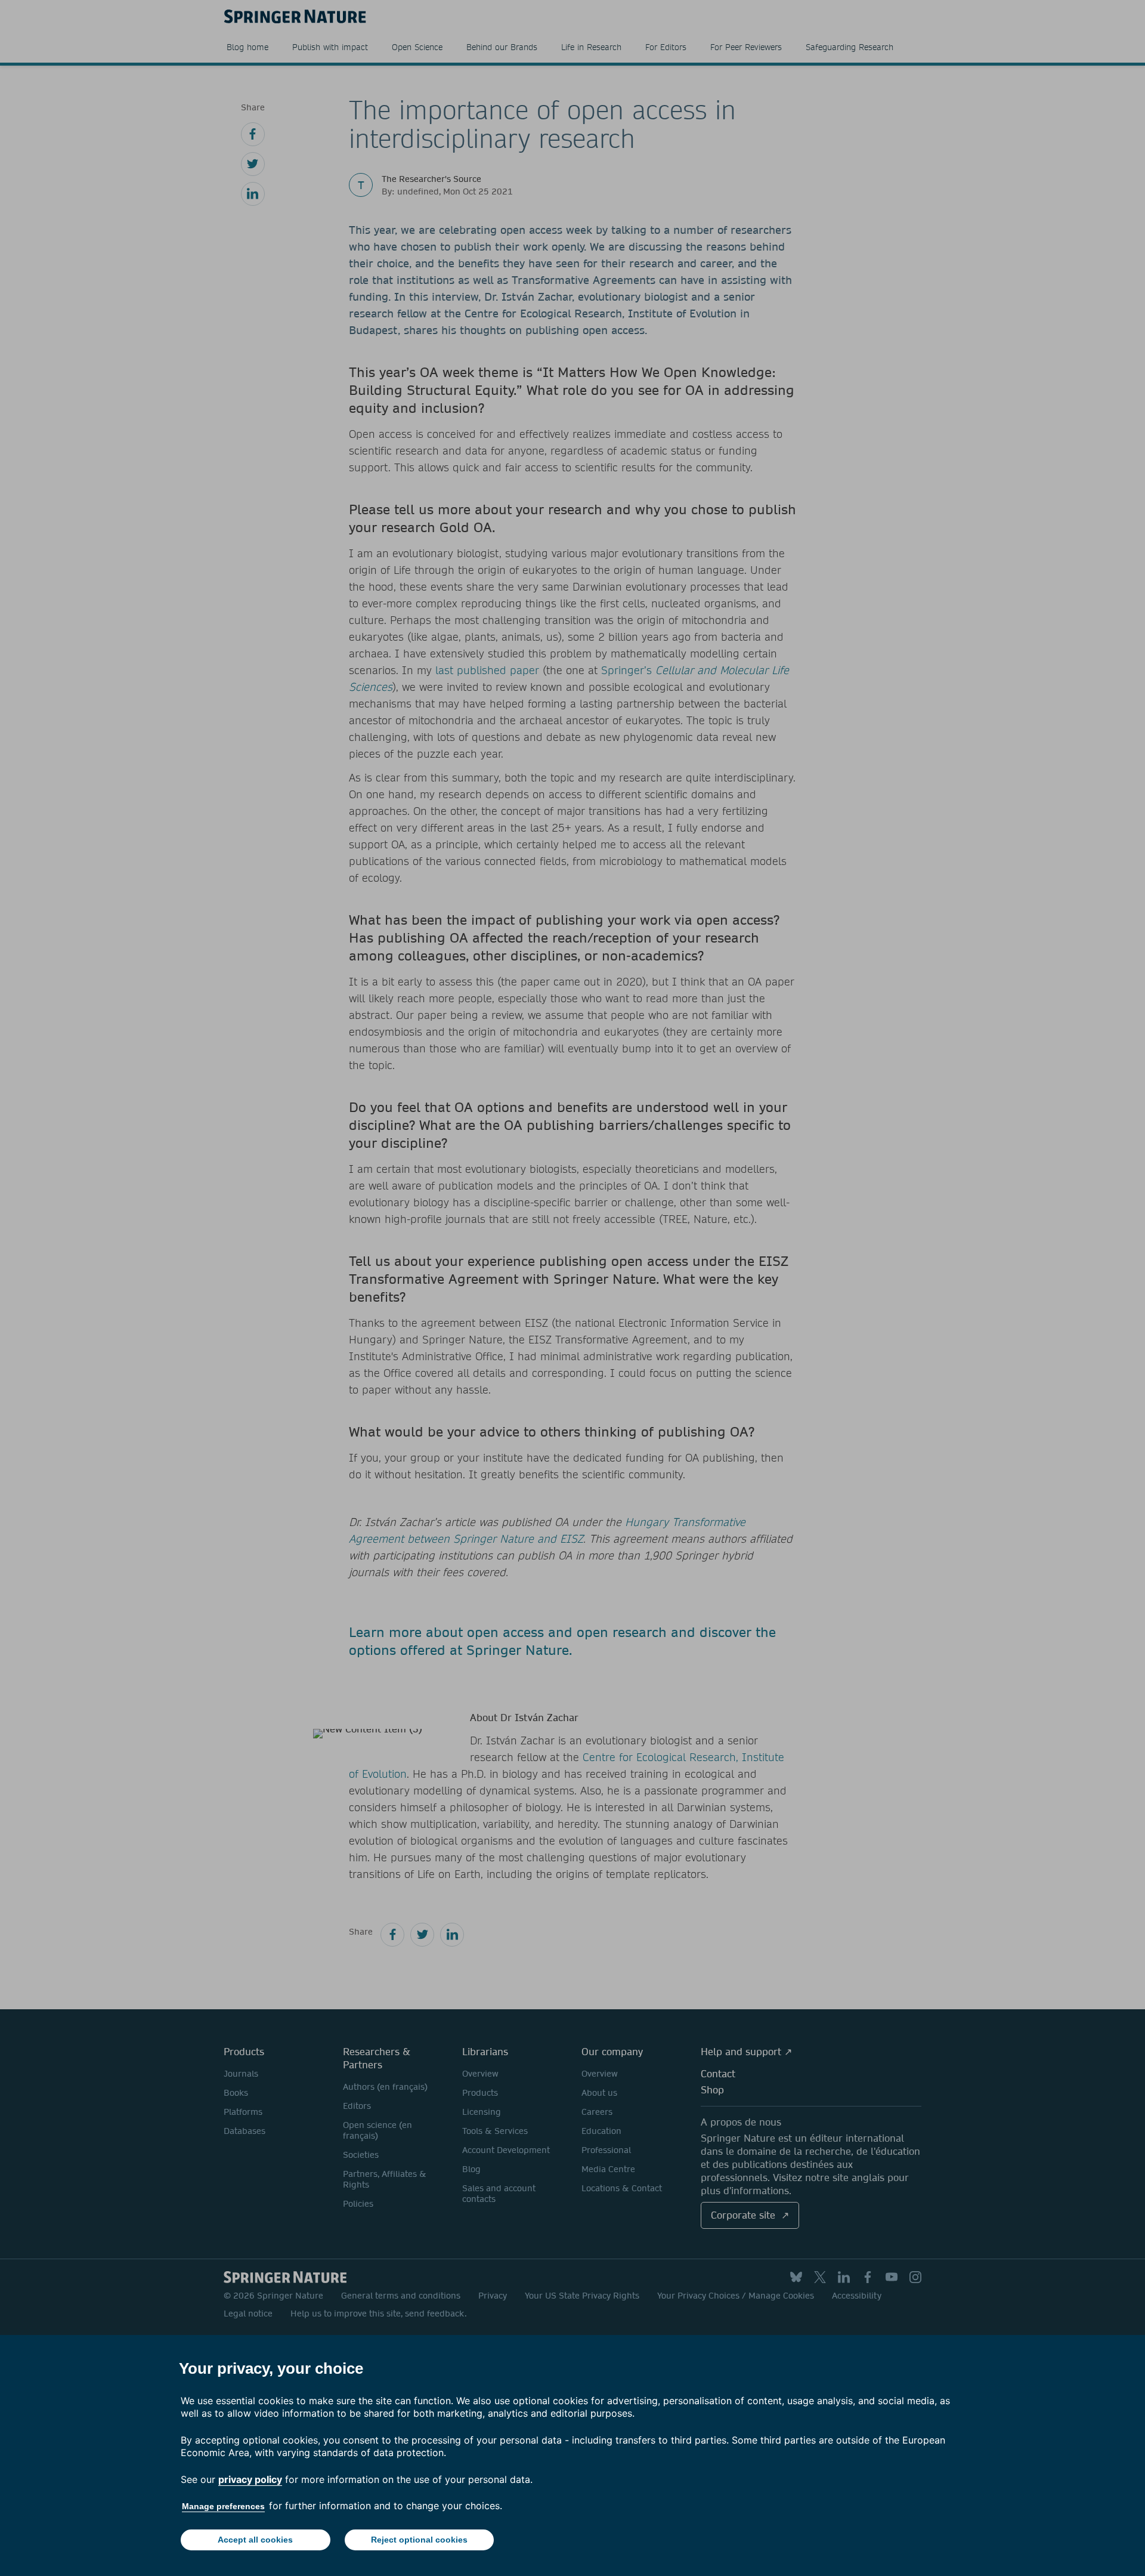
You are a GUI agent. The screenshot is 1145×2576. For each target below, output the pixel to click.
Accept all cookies (255, 2540)
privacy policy (250, 2479)
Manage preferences (223, 2506)
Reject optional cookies (419, 2540)
